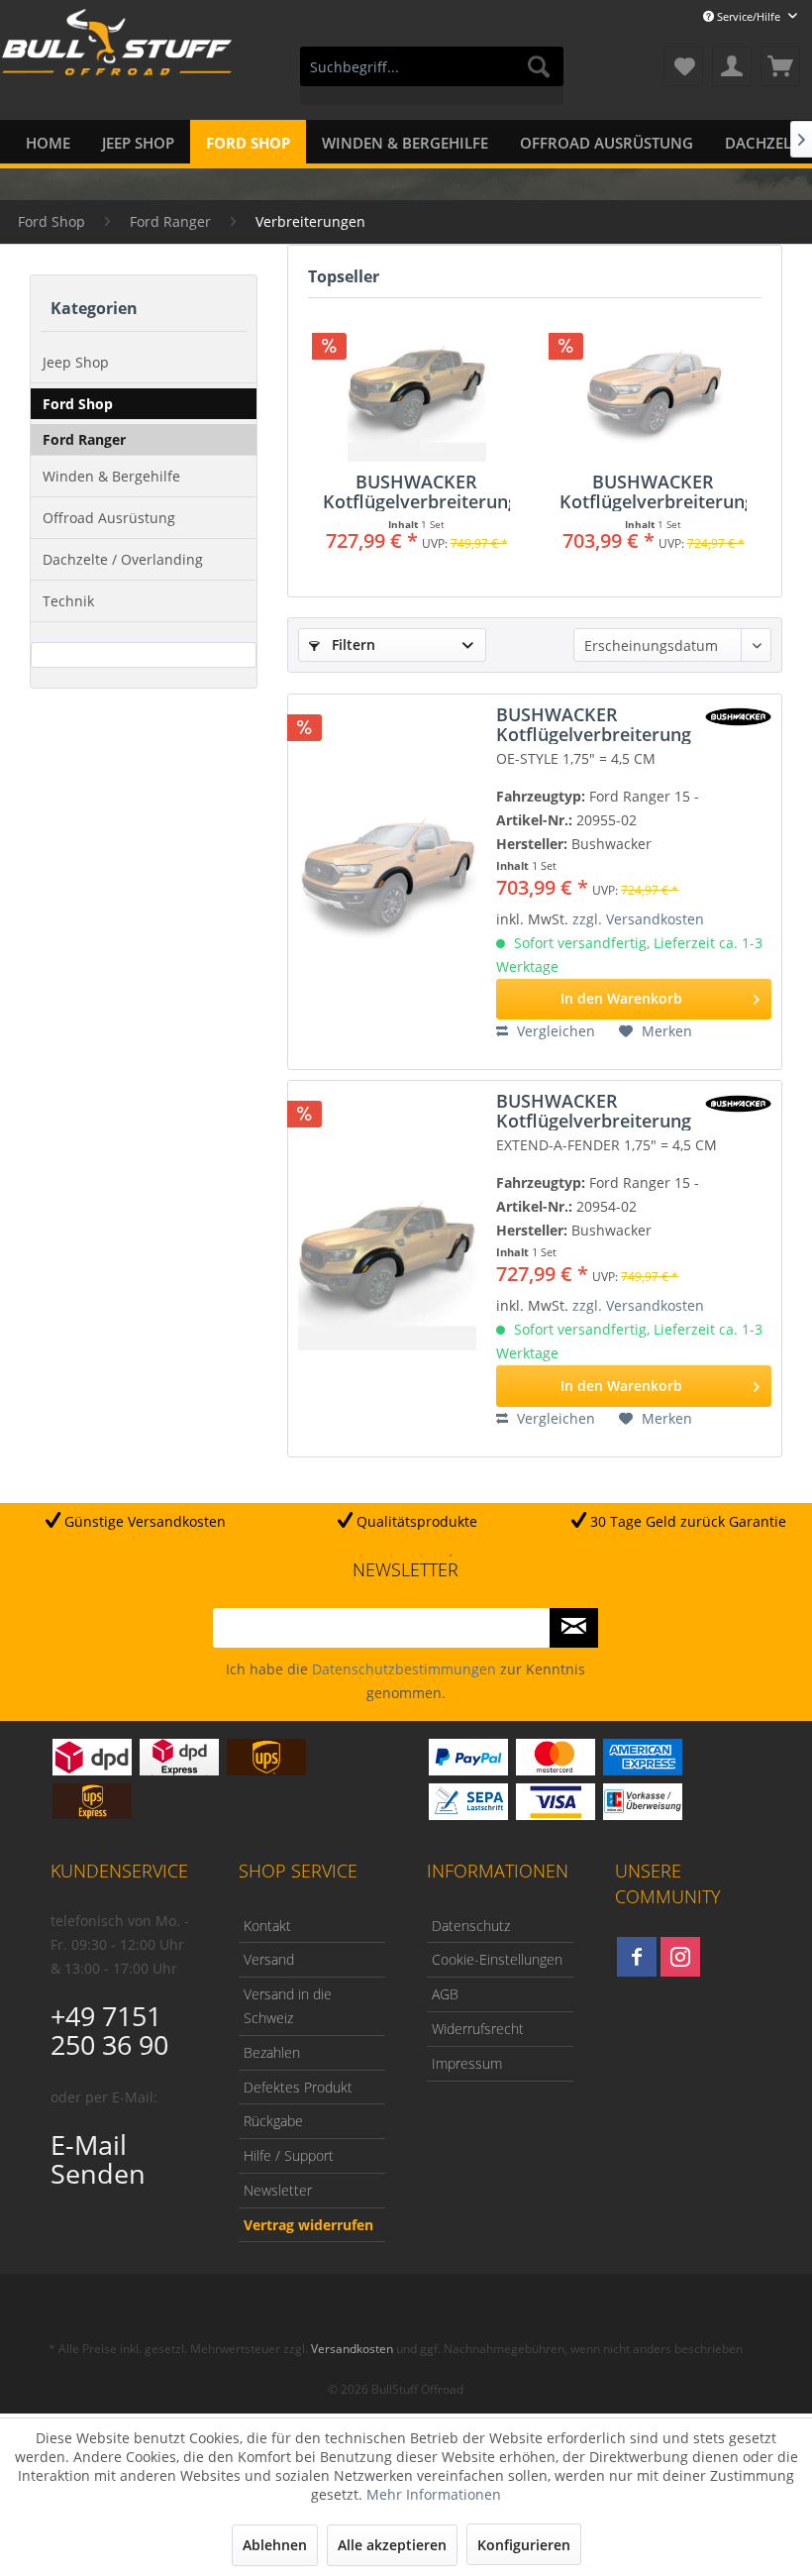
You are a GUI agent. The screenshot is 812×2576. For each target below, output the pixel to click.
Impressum (467, 2063)
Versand (269, 1959)
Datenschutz (471, 1926)
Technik (68, 601)
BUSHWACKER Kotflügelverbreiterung (416, 491)
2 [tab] (391, 1556)
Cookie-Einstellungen (497, 1959)
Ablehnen (275, 2545)
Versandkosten (352, 2349)
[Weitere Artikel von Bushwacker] (738, 717)
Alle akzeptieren (392, 2545)
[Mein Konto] (732, 66)
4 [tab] (451, 1556)
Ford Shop (78, 404)
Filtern (352, 644)
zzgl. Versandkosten (638, 919)
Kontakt (267, 1926)
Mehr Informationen (434, 2494)
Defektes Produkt (298, 2087)
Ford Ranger (84, 439)
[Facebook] (637, 1957)
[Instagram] (680, 1957)
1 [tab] (361, 1556)
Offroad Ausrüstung (109, 518)
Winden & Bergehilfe (111, 476)
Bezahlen (272, 2052)
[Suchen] (539, 66)
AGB (445, 1994)
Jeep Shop (76, 362)
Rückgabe (273, 2121)
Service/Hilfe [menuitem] (749, 16)
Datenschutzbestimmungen (404, 1669)
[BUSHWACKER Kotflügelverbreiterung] (416, 392)
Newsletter (278, 2190)
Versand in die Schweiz (288, 2006)
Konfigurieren (524, 2545)
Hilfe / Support (289, 2155)
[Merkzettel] (683, 66)
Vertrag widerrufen (308, 2225)
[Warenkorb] (780, 66)
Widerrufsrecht (478, 2029)
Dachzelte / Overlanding (123, 559)
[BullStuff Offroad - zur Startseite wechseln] (117, 68)
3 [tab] (421, 1556)
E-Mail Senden (98, 2159)
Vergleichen (554, 1031)
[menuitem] (432, 76)
